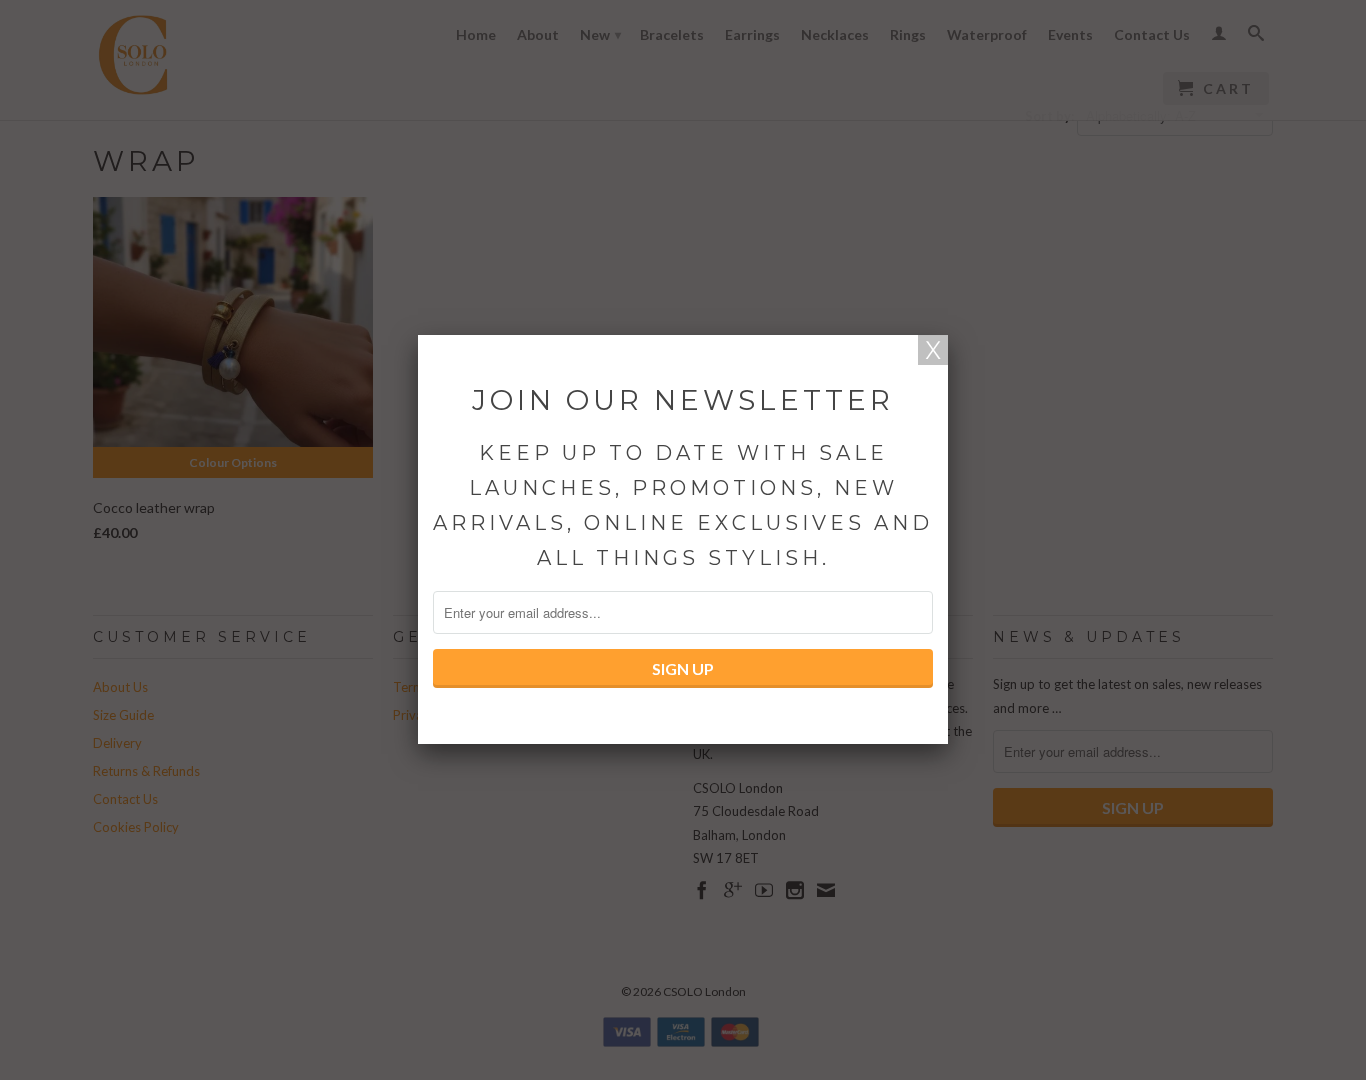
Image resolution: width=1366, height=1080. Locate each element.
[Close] (933, 350)
